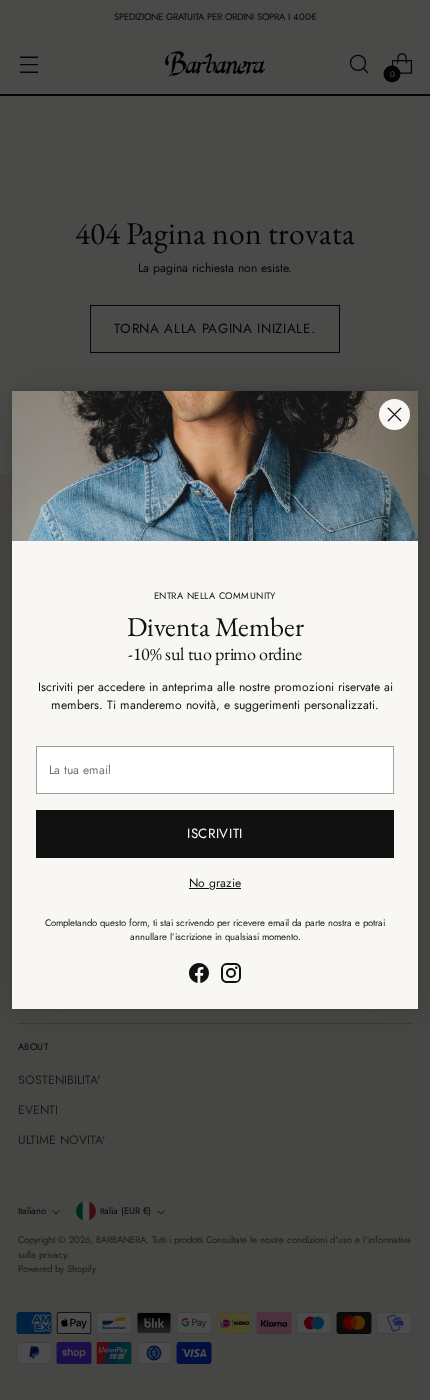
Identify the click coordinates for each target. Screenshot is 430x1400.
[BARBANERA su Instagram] (231, 975)
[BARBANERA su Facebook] (199, 975)
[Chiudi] (394, 414)
